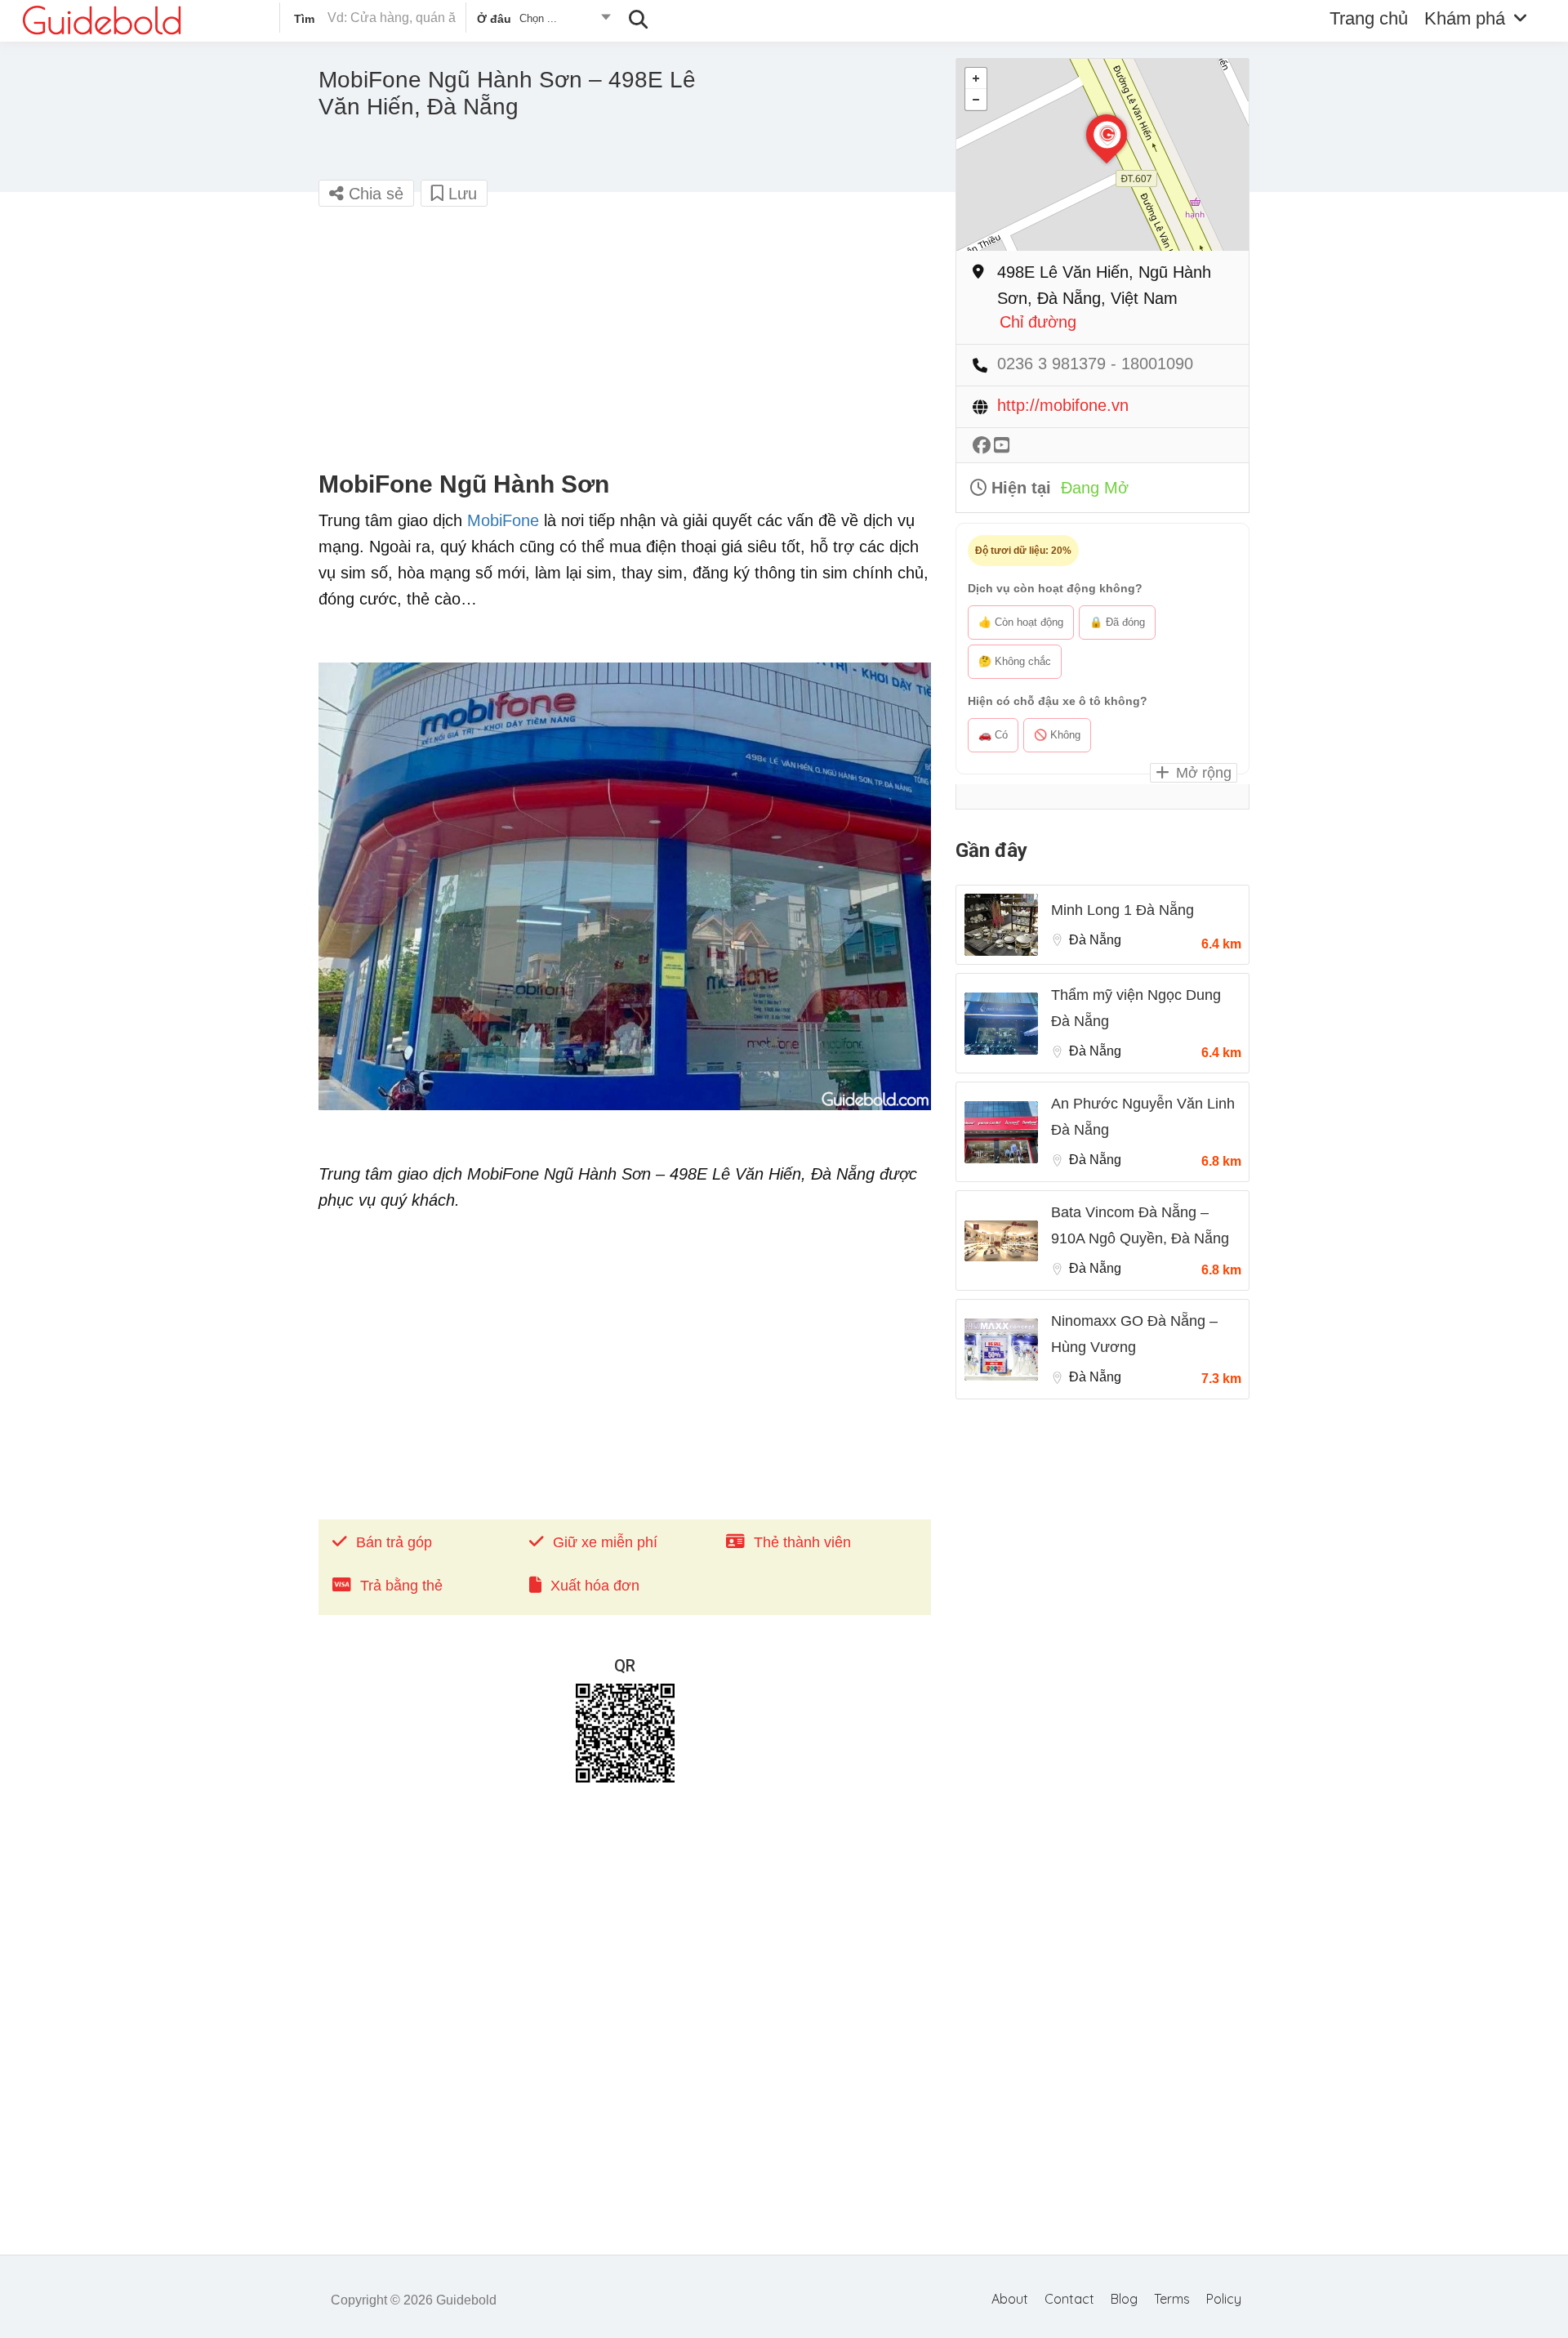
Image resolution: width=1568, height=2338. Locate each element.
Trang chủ (1369, 18)
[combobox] (543, 21)
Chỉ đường (1038, 322)
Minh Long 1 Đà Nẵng (1123, 910)
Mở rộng (1202, 773)
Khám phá (1465, 18)
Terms (1172, 2299)
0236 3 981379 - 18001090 (1095, 364)
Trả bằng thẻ (401, 1586)
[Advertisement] (625, 339)
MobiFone (503, 520)
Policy (1224, 2299)
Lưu (460, 194)
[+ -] (1102, 155)
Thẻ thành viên (802, 1542)
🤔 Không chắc (1015, 661)
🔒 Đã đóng (1117, 622)
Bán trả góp (394, 1542)
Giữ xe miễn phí (605, 1542)
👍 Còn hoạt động (1021, 622)
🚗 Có (993, 735)
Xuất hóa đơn (595, 1586)
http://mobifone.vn (1063, 406)
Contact (1069, 2299)
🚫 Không (1057, 735)
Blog (1124, 2299)
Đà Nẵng (1095, 940)
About (1010, 2299)
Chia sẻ (374, 194)
